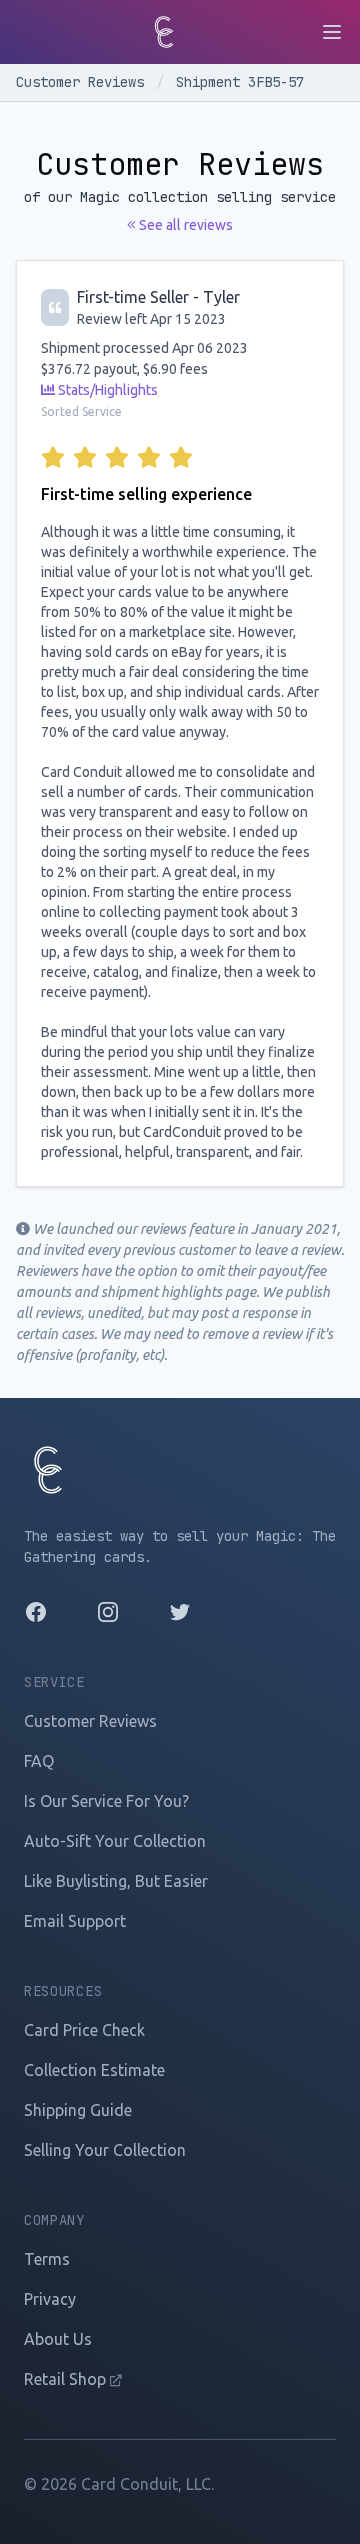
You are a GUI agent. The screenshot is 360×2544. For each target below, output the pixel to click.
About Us (58, 2339)
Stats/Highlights (106, 390)
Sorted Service (81, 411)
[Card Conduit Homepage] (164, 32)
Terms (47, 2259)
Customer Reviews (84, 82)
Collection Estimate (94, 2070)
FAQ (39, 1761)
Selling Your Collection (105, 2150)
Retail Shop (67, 2379)
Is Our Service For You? (106, 1801)
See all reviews (184, 225)
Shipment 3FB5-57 (240, 82)
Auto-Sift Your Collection (115, 1841)
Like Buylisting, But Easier (116, 1881)
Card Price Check (84, 2030)
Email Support (75, 1921)
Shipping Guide (78, 2110)
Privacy (50, 2299)
